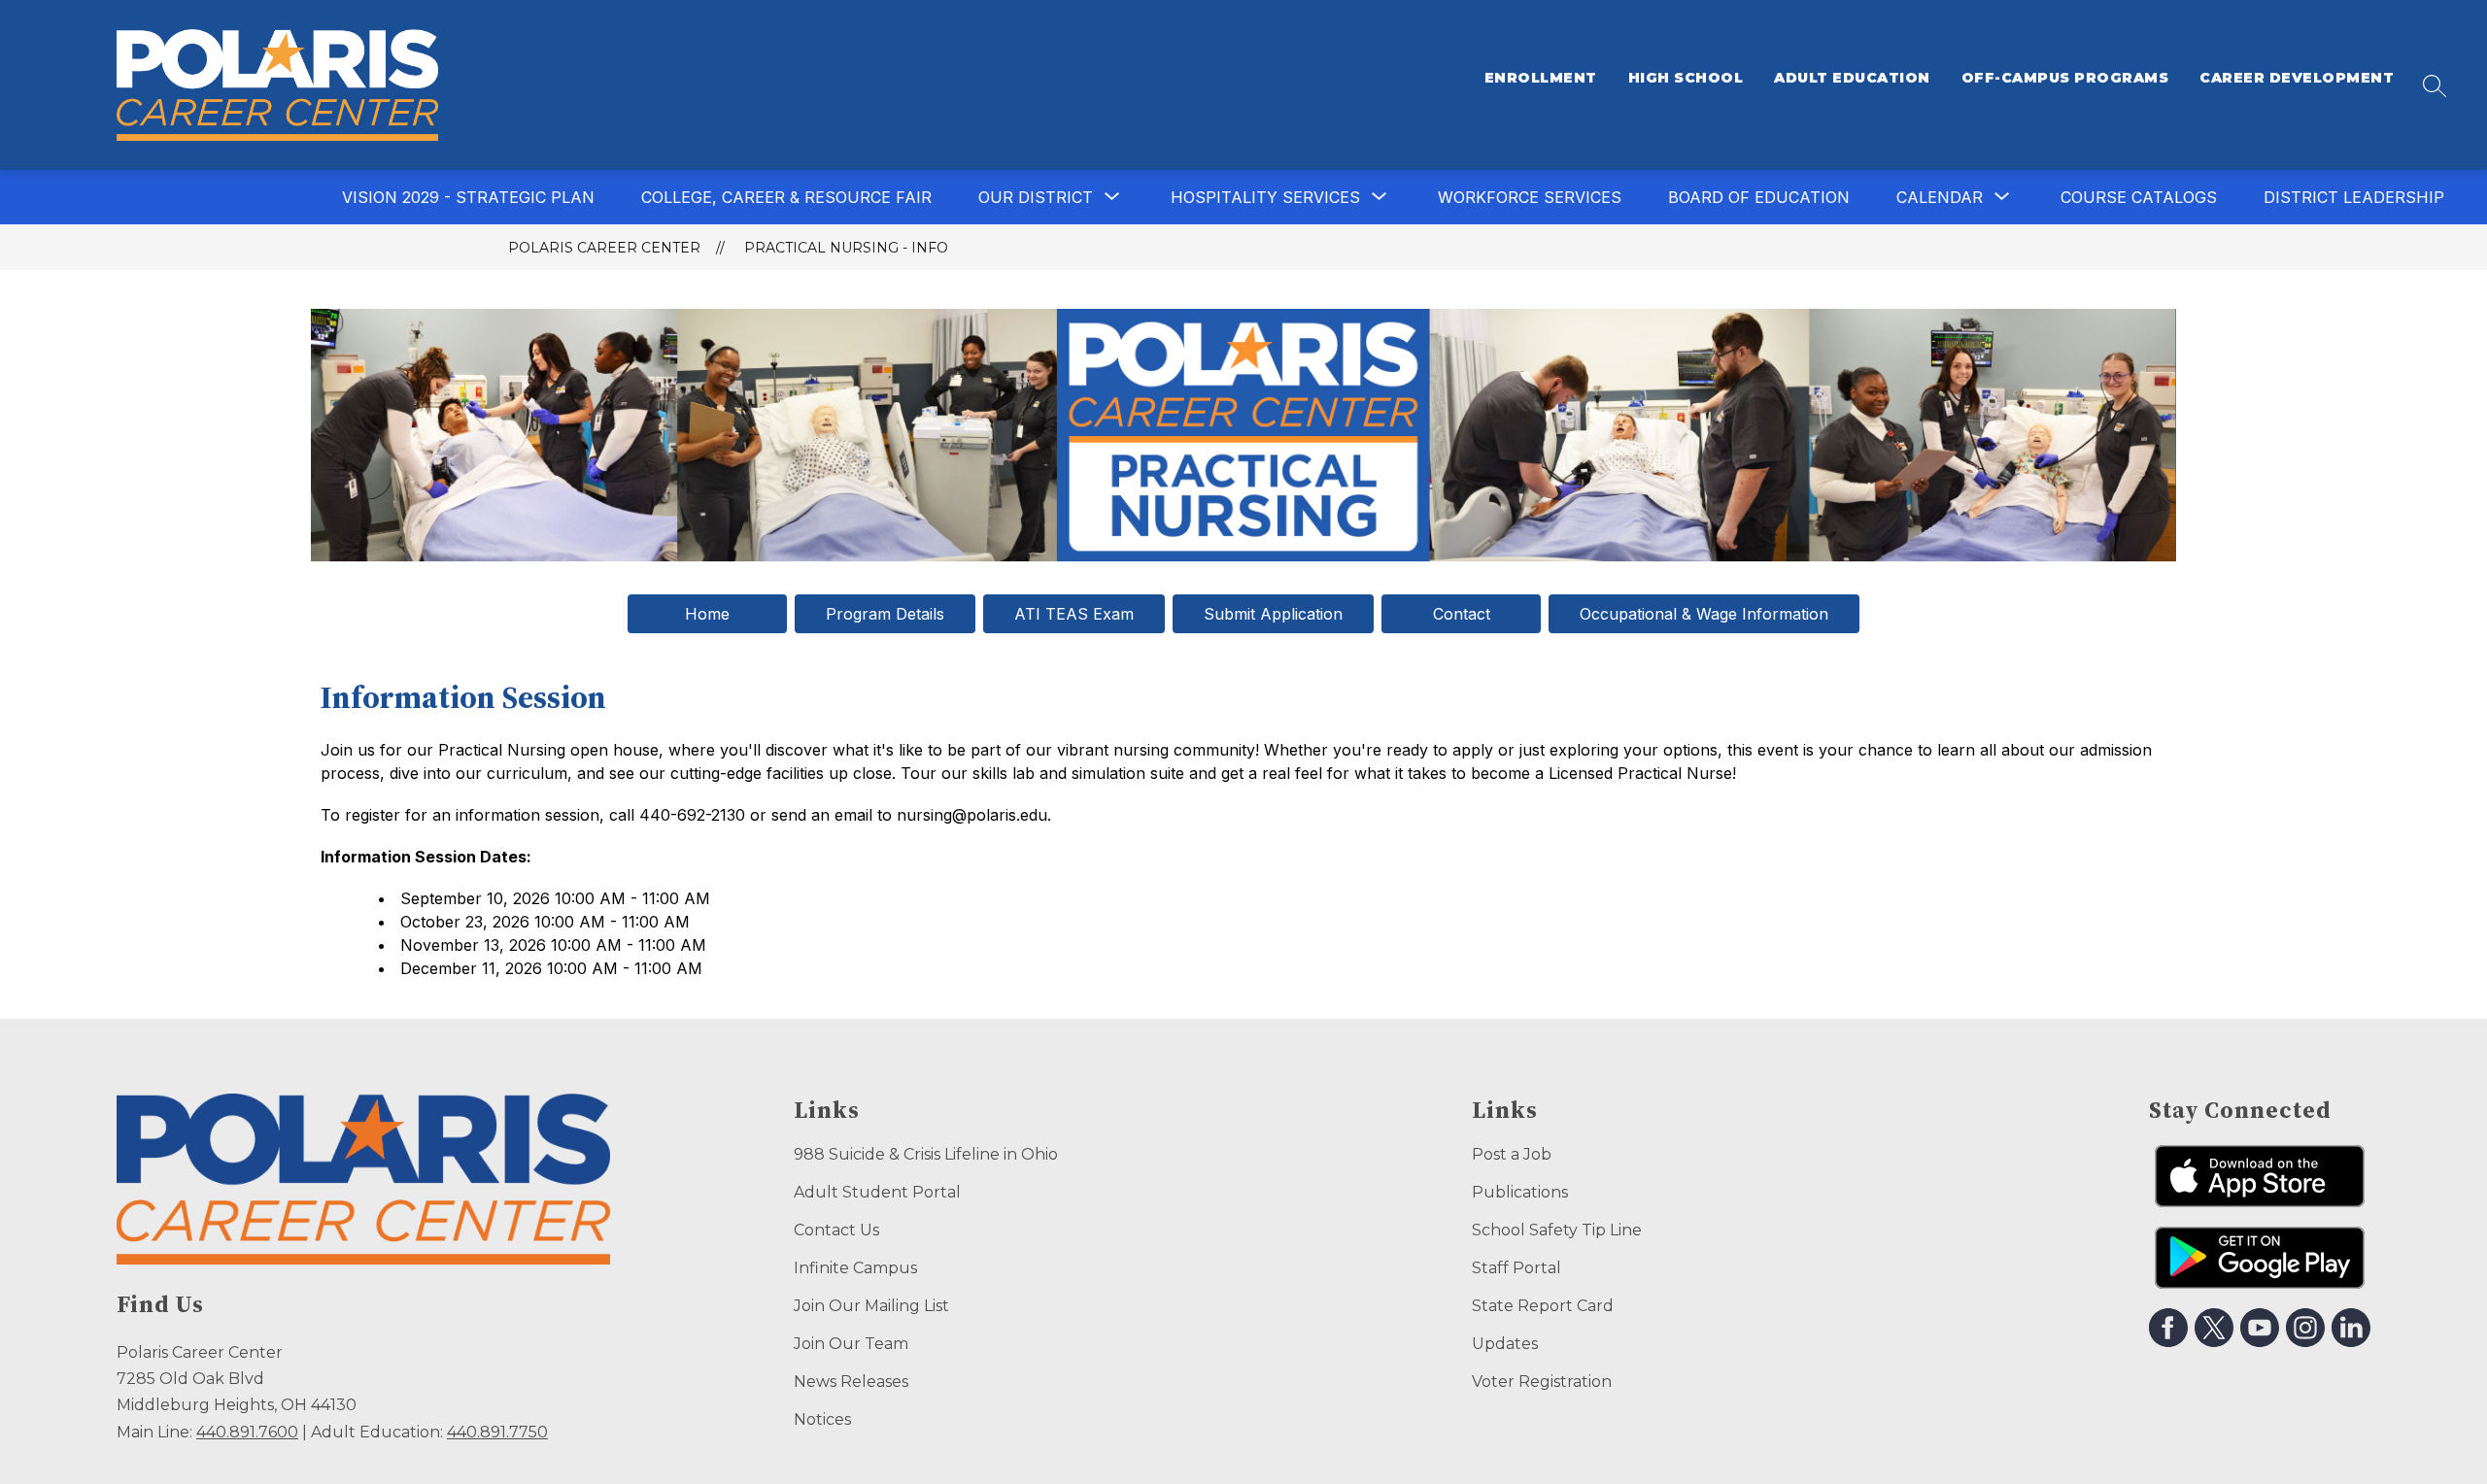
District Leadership (2354, 197)
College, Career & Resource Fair (786, 197)
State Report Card (1543, 1306)
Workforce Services (1530, 197)
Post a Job (1512, 1154)
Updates (1505, 1344)
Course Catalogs (2139, 197)
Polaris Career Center (604, 248)
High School (1686, 78)
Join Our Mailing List (871, 1306)
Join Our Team (851, 1344)
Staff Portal (1516, 1268)
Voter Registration (1542, 1382)
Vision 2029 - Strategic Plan (468, 197)
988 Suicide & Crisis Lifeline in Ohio (926, 1154)
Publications (1520, 1192)
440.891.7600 (247, 1432)
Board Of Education (1759, 197)
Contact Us (836, 1230)
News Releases (851, 1382)
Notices (822, 1419)
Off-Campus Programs (2065, 78)
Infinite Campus (855, 1268)
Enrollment (1541, 78)
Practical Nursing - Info (846, 248)
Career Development (2297, 78)
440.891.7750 (497, 1432)
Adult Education (1852, 78)
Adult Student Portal (877, 1192)
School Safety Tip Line (1557, 1230)
